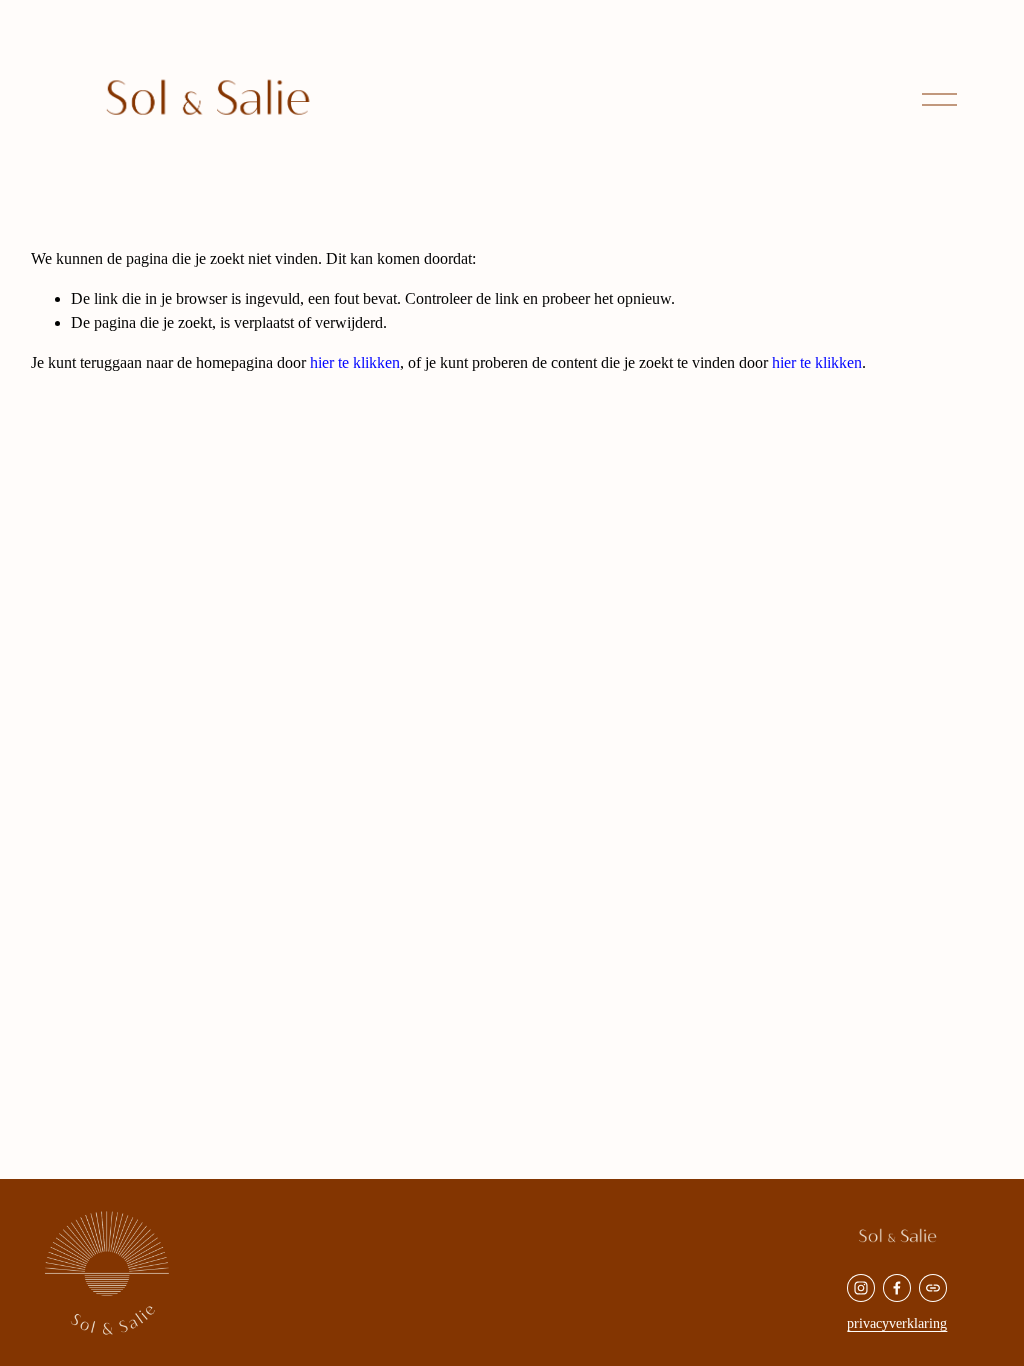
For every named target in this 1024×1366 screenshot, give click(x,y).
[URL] (933, 1288)
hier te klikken (355, 362)
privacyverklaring (897, 1323)
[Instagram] (861, 1288)
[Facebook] (897, 1288)
